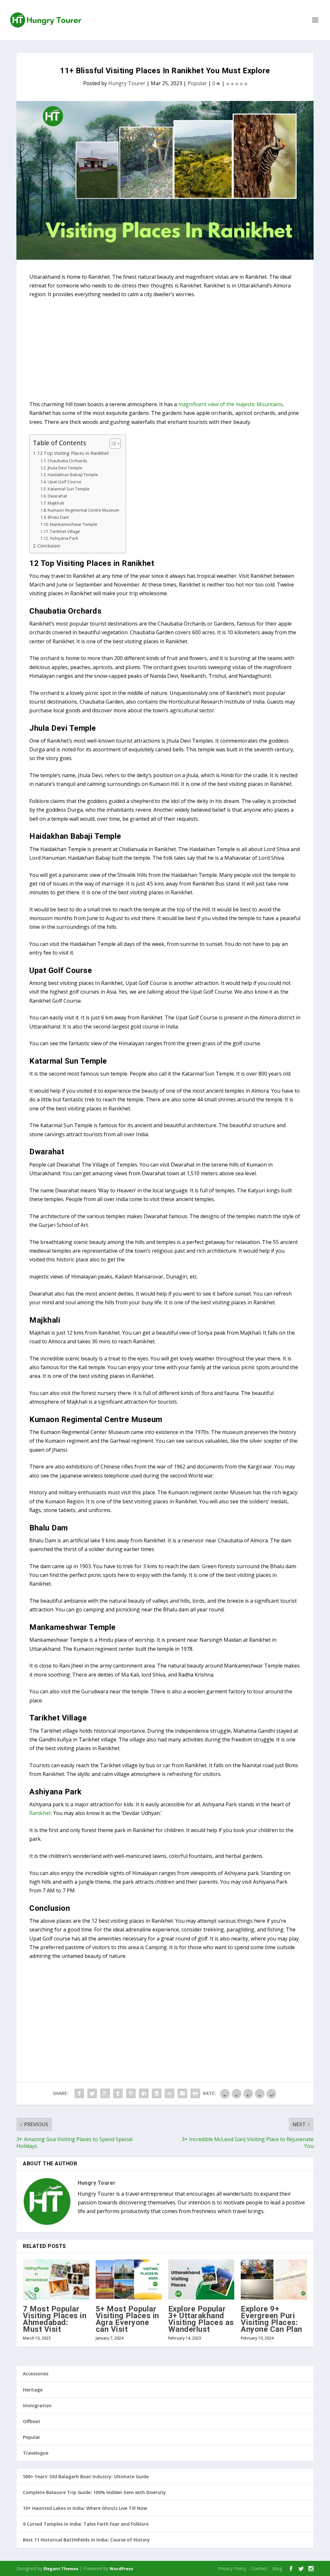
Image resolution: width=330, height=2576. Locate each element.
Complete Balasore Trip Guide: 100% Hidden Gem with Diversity (94, 2492)
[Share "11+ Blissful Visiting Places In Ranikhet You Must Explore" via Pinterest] (131, 2093)
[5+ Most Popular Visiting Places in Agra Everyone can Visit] (129, 2279)
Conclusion (49, 546)
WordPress (121, 2569)
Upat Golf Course (65, 482)
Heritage (33, 2390)
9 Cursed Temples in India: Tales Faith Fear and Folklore (86, 2524)
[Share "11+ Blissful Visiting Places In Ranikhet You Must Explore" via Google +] (105, 2093)
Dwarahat (57, 496)
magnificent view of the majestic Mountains (231, 404)
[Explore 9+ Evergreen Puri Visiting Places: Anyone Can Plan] (274, 2279)
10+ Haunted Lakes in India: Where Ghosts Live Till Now (85, 2508)
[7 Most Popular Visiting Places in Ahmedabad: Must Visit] (56, 2279)
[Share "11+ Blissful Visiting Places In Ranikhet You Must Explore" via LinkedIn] (144, 2093)
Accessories (36, 2374)
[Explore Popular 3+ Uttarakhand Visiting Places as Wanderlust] (201, 2279)
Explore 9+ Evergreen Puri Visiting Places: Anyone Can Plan (272, 2319)
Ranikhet (40, 1813)
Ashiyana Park (64, 538)
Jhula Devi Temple (65, 468)
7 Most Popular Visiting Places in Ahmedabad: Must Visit (55, 2319)
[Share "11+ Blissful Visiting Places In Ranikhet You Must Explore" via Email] (182, 2093)
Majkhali (56, 503)
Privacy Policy (232, 2568)
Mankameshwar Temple (74, 524)
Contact (259, 2568)
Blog (277, 2568)
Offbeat (32, 2421)
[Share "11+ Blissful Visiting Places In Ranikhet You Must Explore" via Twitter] (92, 2093)
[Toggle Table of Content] (112, 444)
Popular (197, 83)
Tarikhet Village (65, 531)
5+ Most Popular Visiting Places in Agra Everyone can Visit (127, 2319)
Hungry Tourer (127, 83)
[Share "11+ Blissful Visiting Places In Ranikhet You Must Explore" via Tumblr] (118, 2093)
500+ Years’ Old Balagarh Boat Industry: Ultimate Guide (86, 2476)
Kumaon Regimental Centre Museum (83, 510)
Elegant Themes (61, 2569)
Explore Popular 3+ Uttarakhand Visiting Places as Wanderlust (201, 2319)
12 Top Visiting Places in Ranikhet (73, 453)
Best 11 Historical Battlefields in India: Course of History (86, 2540)
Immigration (37, 2406)
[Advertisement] (165, 352)
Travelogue (36, 2453)
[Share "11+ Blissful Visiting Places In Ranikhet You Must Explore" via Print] (195, 2093)
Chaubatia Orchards (68, 461)
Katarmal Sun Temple (69, 489)
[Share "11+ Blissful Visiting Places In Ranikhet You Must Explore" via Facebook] (79, 2093)
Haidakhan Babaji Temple (73, 475)
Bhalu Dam (58, 517)
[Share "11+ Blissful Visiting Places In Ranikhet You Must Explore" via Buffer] (157, 2093)
